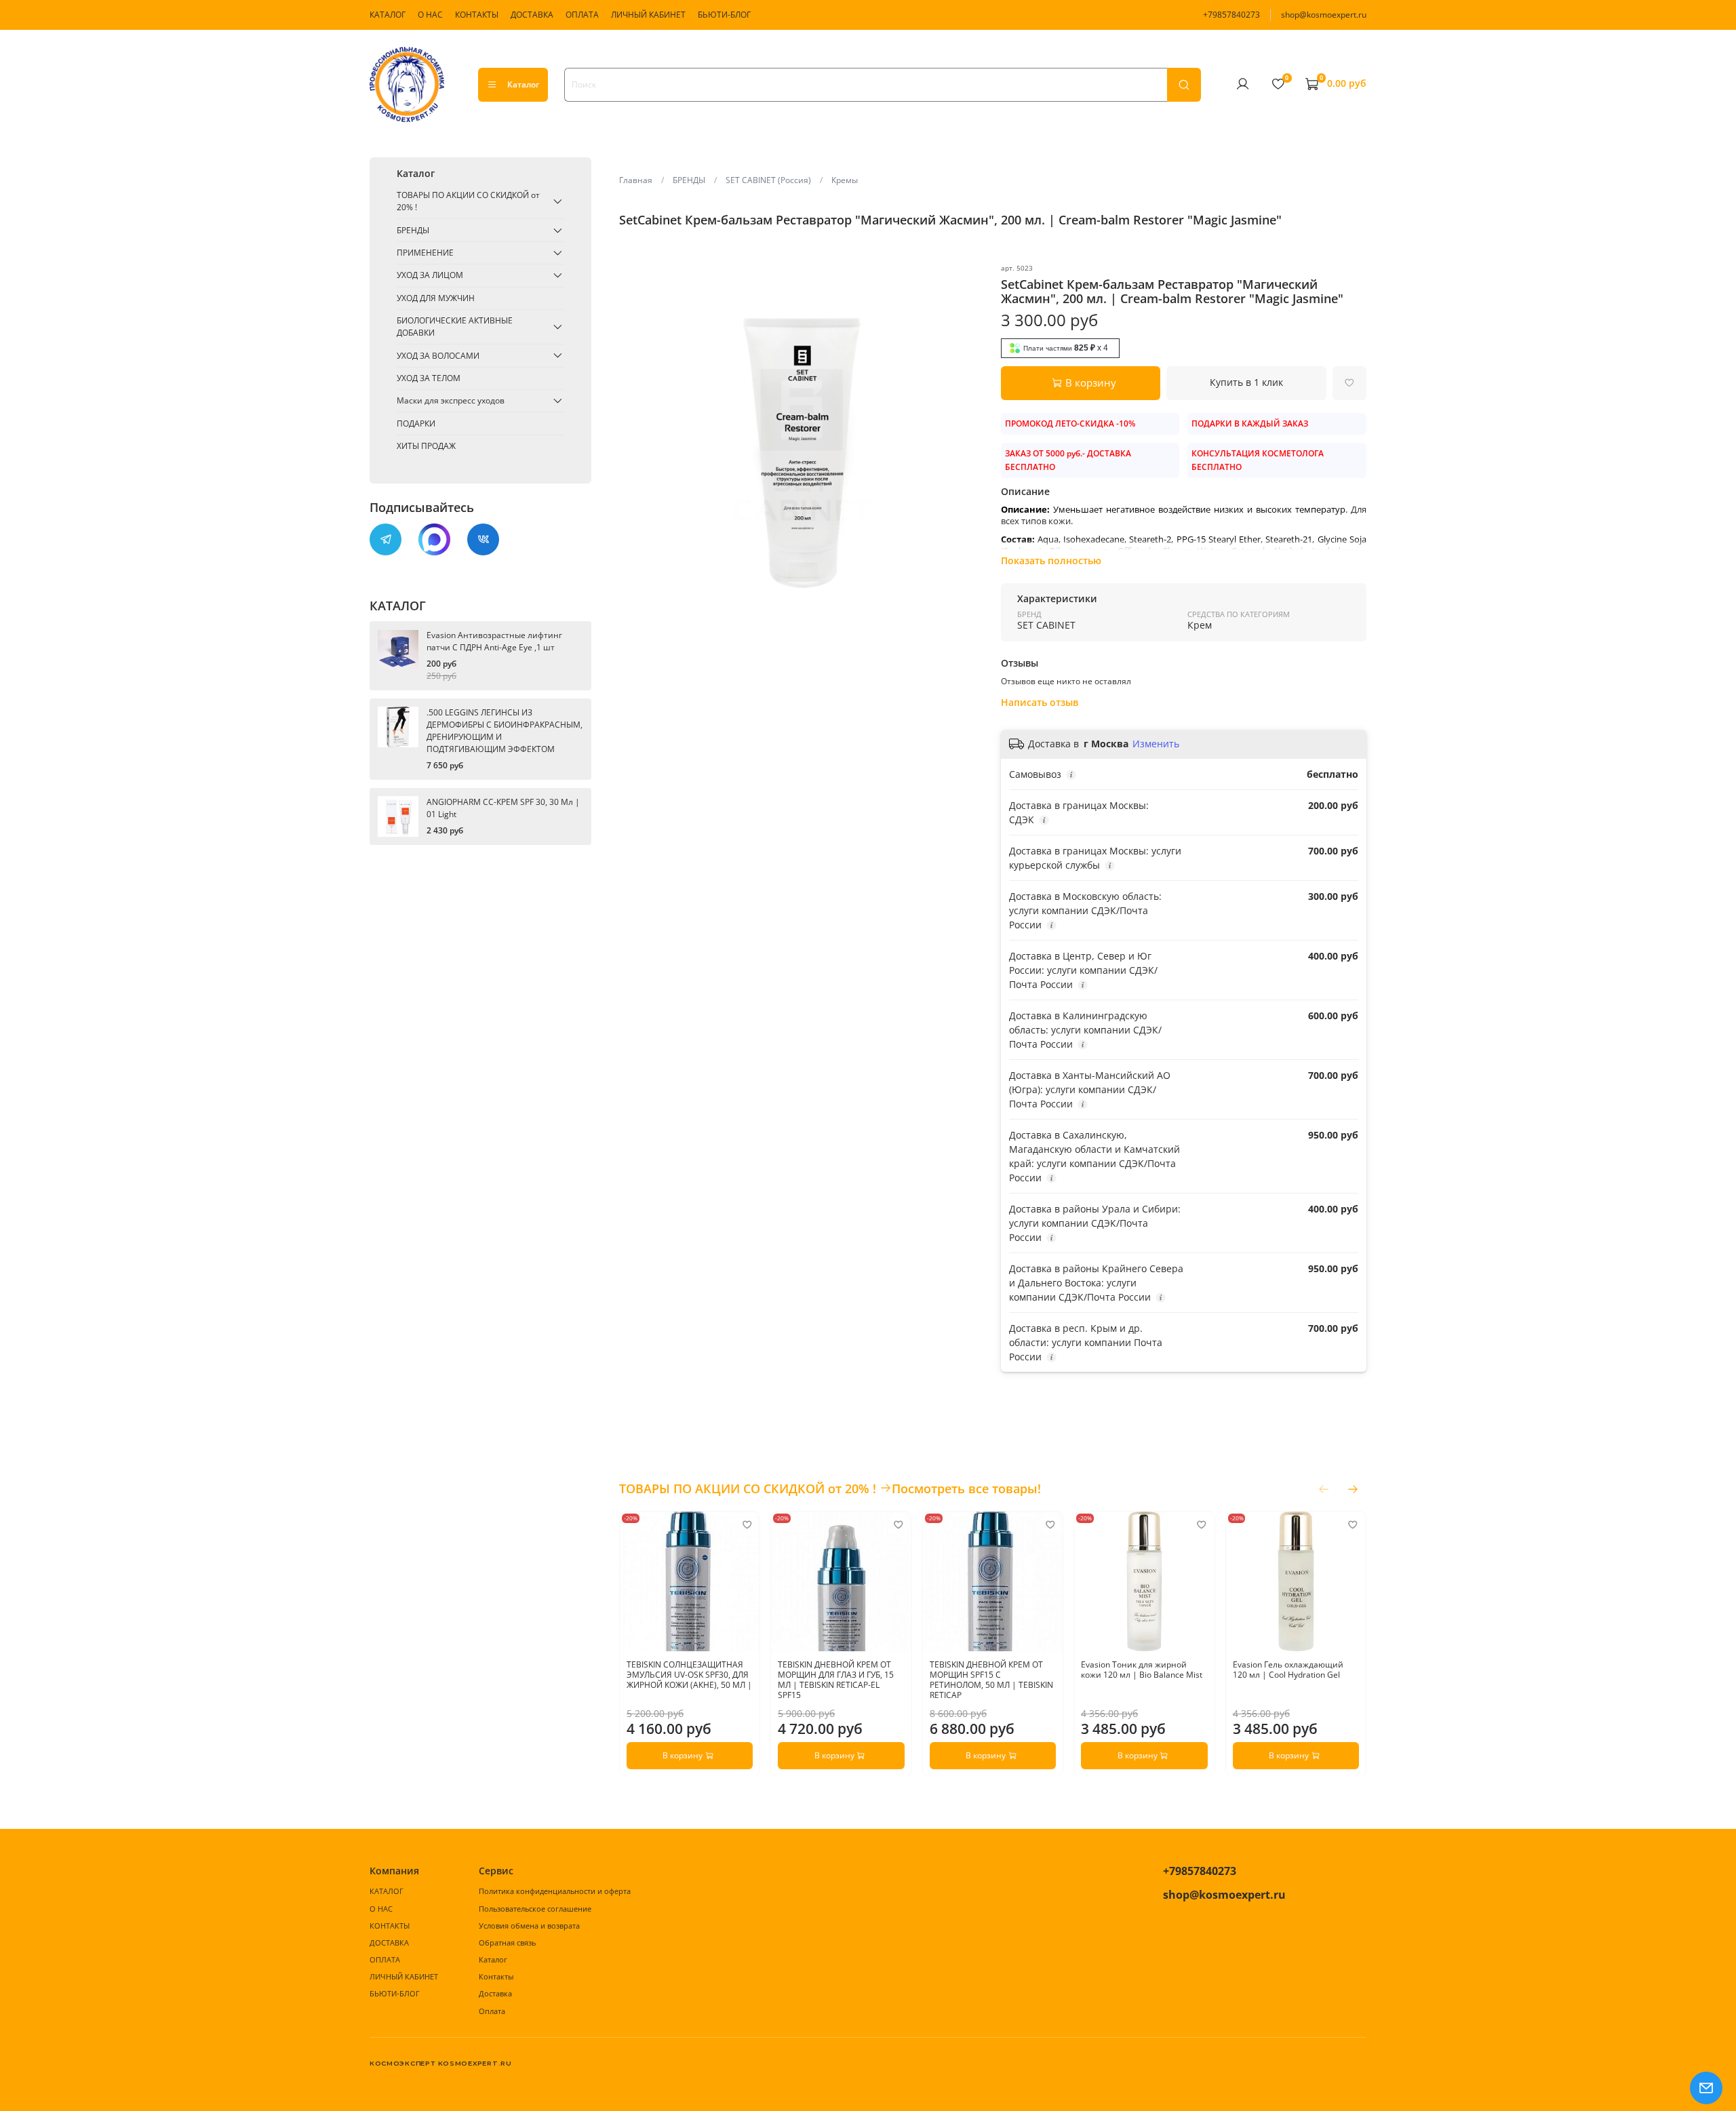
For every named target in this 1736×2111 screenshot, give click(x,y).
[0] (1278, 84)
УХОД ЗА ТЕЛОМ (429, 378)
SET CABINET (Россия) (768, 180)
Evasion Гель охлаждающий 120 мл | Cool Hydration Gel (1287, 1670)
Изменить (1156, 744)
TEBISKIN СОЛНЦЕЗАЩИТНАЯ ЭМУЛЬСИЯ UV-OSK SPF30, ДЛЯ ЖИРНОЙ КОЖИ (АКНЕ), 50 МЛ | (689, 1675)
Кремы (845, 180)
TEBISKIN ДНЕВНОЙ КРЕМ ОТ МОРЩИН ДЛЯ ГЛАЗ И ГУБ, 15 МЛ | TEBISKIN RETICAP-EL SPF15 (836, 1680)
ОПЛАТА (582, 15)
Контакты (496, 1976)
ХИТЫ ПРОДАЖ (426, 446)
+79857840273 (1231, 15)
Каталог (523, 84)
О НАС (430, 15)
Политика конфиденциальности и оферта (555, 1891)
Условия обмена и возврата (529, 1926)
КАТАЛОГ (388, 15)
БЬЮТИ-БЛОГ (724, 15)
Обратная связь (507, 1942)
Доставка (495, 1993)
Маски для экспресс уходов (451, 400)
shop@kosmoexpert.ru (1324, 15)
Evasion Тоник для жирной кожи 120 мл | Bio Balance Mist (1142, 1670)
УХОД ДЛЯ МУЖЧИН (436, 298)
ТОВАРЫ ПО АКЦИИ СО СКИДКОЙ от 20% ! (468, 201)
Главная (636, 180)
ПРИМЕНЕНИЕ (425, 253)
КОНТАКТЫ (477, 15)
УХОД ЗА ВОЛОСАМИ (438, 355)
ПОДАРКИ (416, 423)
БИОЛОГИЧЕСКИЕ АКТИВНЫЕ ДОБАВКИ (455, 327)
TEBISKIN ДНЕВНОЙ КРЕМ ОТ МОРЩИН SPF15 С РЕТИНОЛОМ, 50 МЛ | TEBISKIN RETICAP (991, 1680)
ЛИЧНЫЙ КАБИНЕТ (648, 15)
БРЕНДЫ (689, 180)
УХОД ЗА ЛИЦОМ (430, 275)
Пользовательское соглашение (535, 1909)
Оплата (492, 2011)
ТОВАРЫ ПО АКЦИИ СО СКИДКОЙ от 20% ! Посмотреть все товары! (830, 1488)
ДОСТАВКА (532, 15)
